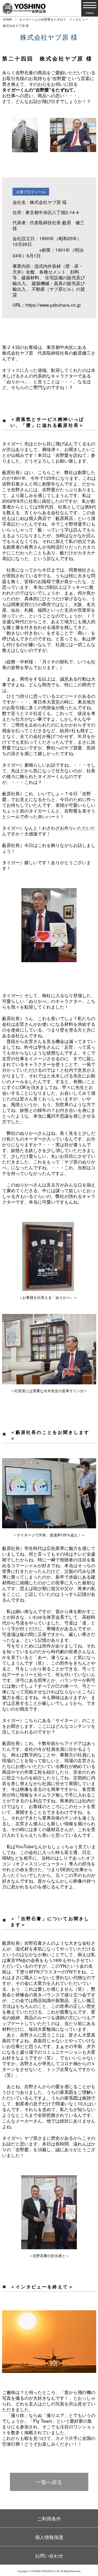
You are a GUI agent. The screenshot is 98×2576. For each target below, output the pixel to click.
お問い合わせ (49, 2555)
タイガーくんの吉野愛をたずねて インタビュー (54, 19)
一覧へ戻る (49, 2482)
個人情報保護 (49, 2537)
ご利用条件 (49, 2518)
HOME (8, 19)
